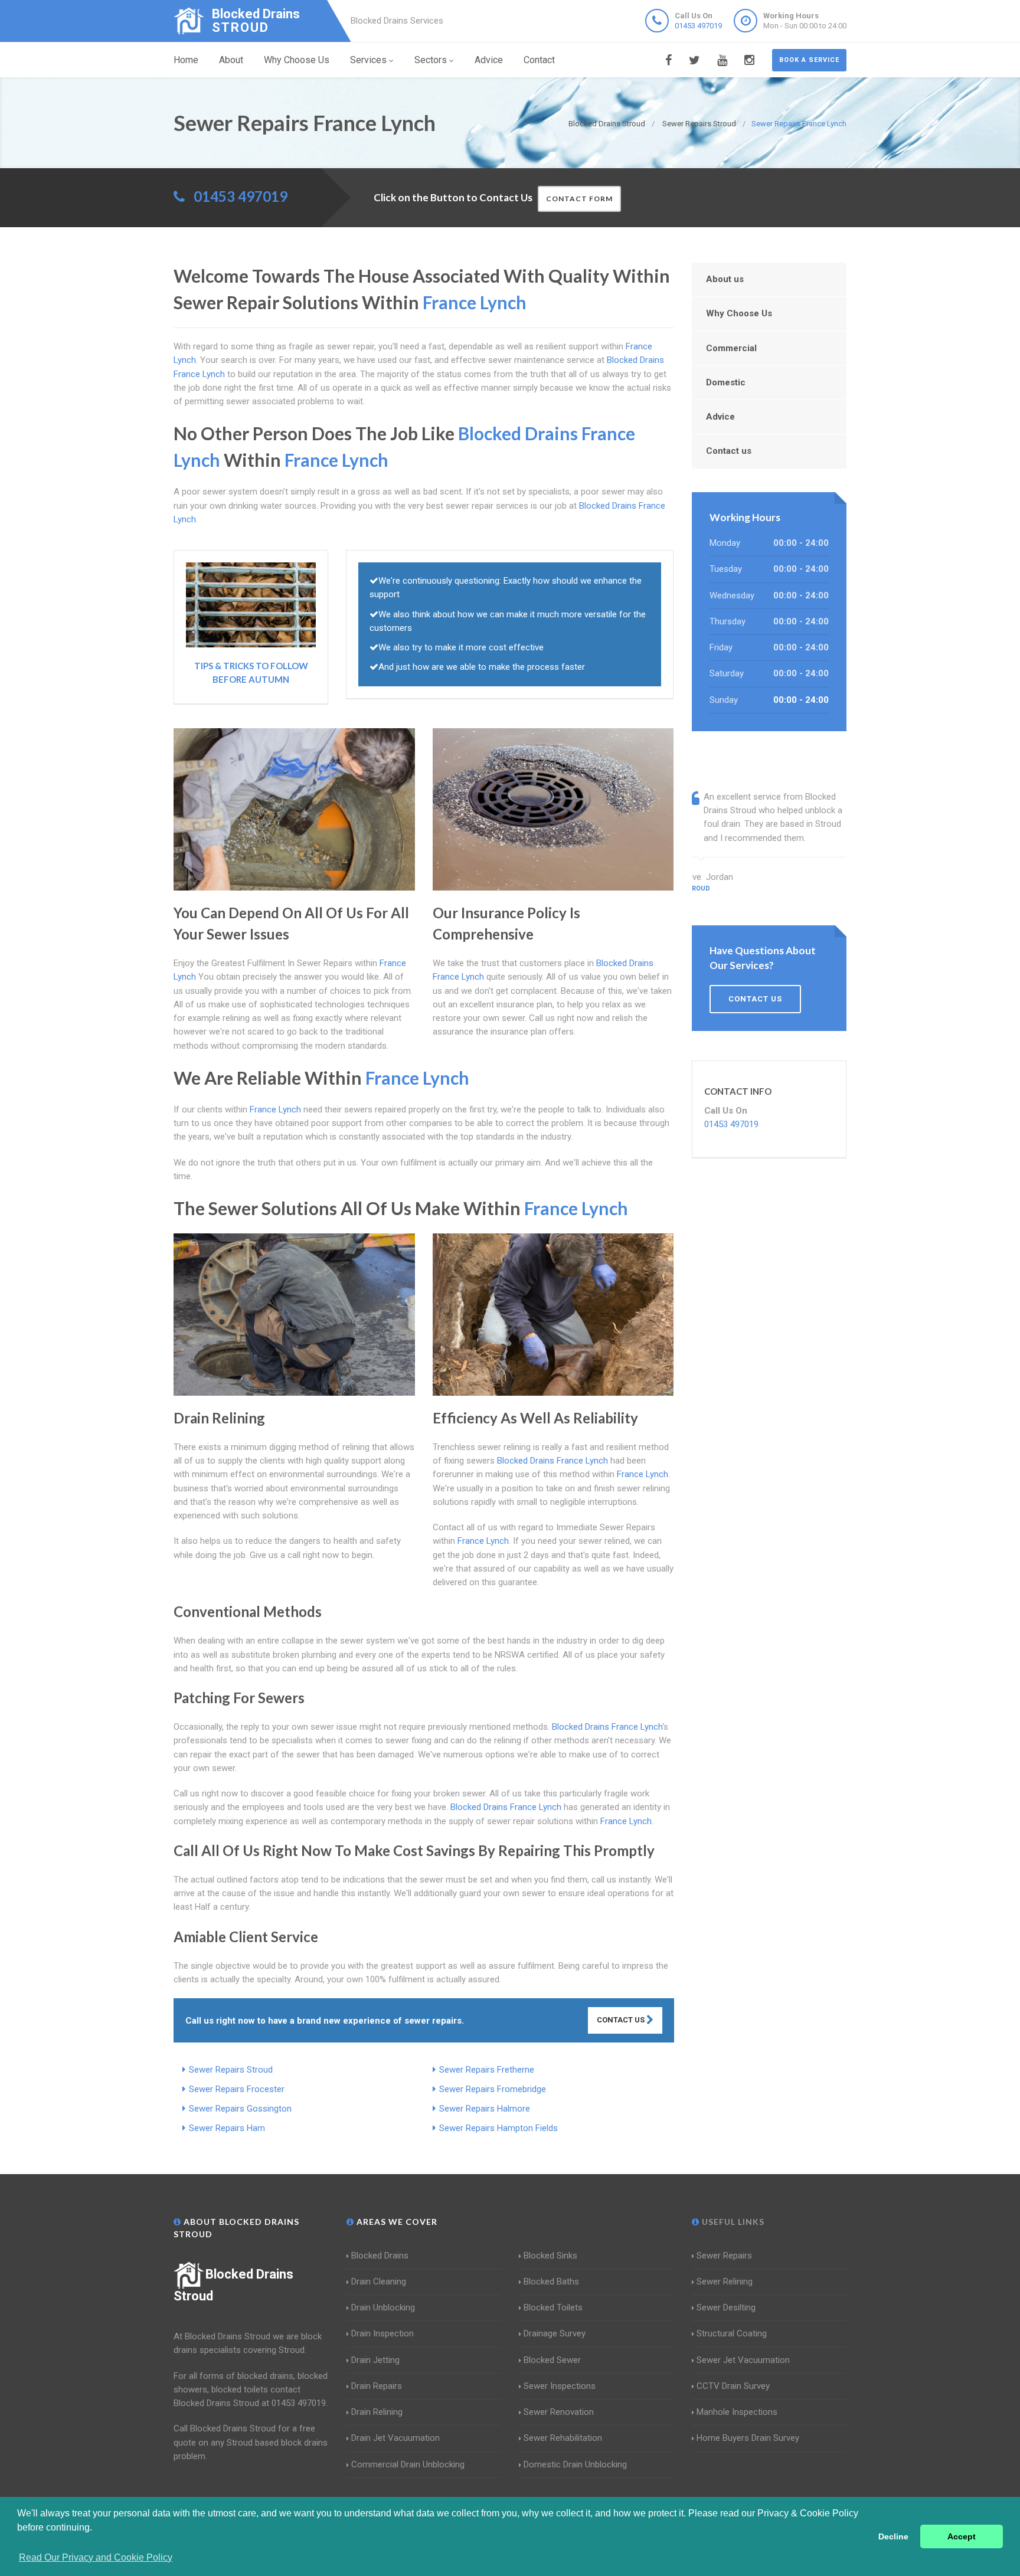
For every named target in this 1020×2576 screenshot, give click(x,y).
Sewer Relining (725, 2282)
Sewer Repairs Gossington (240, 2109)
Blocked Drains (380, 2256)
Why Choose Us (297, 60)
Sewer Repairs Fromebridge (493, 2089)
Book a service (809, 60)
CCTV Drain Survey (733, 2386)
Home (186, 60)
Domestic (726, 382)
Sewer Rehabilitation (563, 2438)
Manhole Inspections (737, 2412)
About (231, 60)
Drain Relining (377, 2412)
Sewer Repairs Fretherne (487, 2070)
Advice (489, 60)
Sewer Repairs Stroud (231, 2070)
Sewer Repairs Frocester (237, 2089)
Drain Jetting (375, 2360)
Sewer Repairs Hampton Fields (498, 2128)
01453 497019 (698, 26)
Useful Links (732, 2222)
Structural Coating (732, 2333)
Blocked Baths (551, 2282)
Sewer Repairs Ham (227, 2128)
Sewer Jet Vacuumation (743, 2360)
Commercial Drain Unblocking (408, 2464)
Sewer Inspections (560, 2386)
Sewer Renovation (559, 2412)
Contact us (729, 451)
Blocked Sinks (550, 2256)
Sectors (431, 60)
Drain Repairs (377, 2386)
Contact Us (622, 2020)
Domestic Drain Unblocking (575, 2464)
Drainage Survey (555, 2333)
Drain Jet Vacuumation (395, 2438)
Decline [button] (893, 2536)
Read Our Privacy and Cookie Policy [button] (96, 2557)
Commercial (731, 348)
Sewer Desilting (726, 2307)
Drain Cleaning (379, 2282)
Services (368, 60)
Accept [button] (962, 2536)
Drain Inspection (382, 2333)
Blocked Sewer (552, 2360)
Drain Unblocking (383, 2307)
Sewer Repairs (724, 2256)
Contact (539, 60)
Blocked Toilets (553, 2307)
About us (725, 279)
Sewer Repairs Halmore (485, 2109)
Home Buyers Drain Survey (748, 2438)
